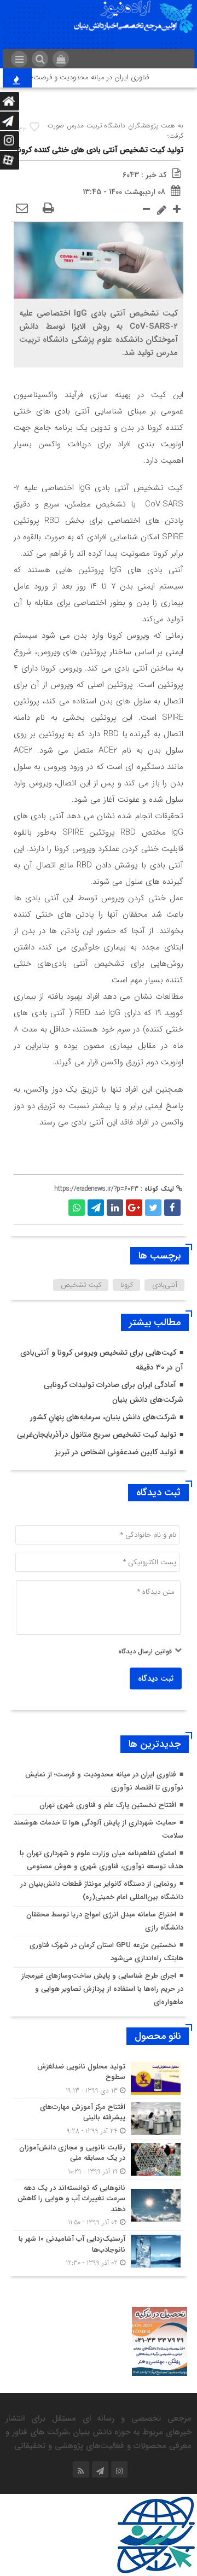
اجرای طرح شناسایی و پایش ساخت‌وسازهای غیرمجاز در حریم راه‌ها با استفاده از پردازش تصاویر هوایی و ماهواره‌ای (102, 1989)
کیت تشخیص (81, 1285)
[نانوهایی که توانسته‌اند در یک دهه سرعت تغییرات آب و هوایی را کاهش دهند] (99, 2205)
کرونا (127, 1285)
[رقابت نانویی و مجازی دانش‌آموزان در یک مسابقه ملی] (99, 2160)
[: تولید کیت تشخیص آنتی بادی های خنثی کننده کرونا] (22, 209)
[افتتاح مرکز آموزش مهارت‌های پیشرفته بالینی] (99, 2119)
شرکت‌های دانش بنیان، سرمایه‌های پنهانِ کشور (103, 1417)
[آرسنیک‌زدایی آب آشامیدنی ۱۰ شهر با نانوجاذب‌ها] (99, 2249)
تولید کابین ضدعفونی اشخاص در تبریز (115, 1452)
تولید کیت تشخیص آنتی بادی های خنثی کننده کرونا (100, 150)
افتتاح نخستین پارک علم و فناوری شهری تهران (108, 1805)
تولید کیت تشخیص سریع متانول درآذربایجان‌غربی (97, 1435)
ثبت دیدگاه (156, 1679)
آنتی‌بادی (165, 1285)
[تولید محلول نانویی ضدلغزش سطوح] (99, 2079)
